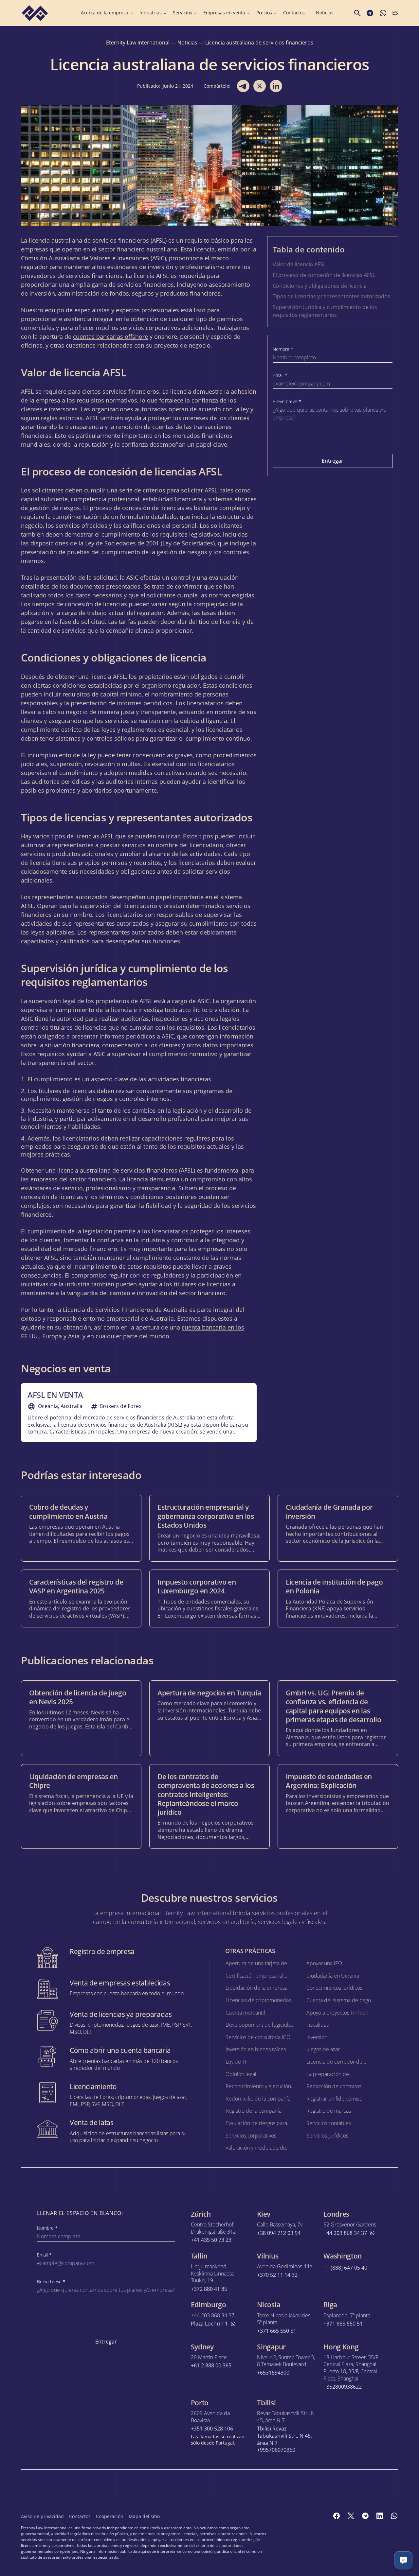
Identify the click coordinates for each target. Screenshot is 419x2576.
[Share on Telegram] (243, 86)
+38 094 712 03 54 (279, 2233)
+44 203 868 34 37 (345, 2233)
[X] (351, 2516)
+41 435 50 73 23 (211, 2240)
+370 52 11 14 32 (277, 2275)
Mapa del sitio (144, 2516)
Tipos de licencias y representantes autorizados (331, 296)
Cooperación (110, 2516)
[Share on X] (260, 86)
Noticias (325, 13)
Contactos (294, 13)
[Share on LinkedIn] (276, 86)
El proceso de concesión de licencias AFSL (324, 275)
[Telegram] (365, 2516)
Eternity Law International (138, 43)
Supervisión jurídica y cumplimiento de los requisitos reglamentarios (325, 311)
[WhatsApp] (394, 2516)
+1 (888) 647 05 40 (345, 2268)
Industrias (151, 13)
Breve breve (287, 402)
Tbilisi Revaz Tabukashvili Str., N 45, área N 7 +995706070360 (284, 2439)
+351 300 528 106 (212, 2429)
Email (280, 375)
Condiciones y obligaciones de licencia (320, 286)
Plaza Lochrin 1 (209, 2324)
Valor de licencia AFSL (299, 264)
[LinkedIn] (380, 2516)
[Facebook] (337, 2516)
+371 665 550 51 (277, 2331)
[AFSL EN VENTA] (139, 1413)
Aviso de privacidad (42, 2516)
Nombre (283, 349)
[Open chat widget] (403, 2560)
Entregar (333, 461)
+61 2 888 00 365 (211, 2366)
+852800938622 (343, 2387)
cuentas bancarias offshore (110, 336)
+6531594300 (273, 2373)
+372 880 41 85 (209, 2289)
